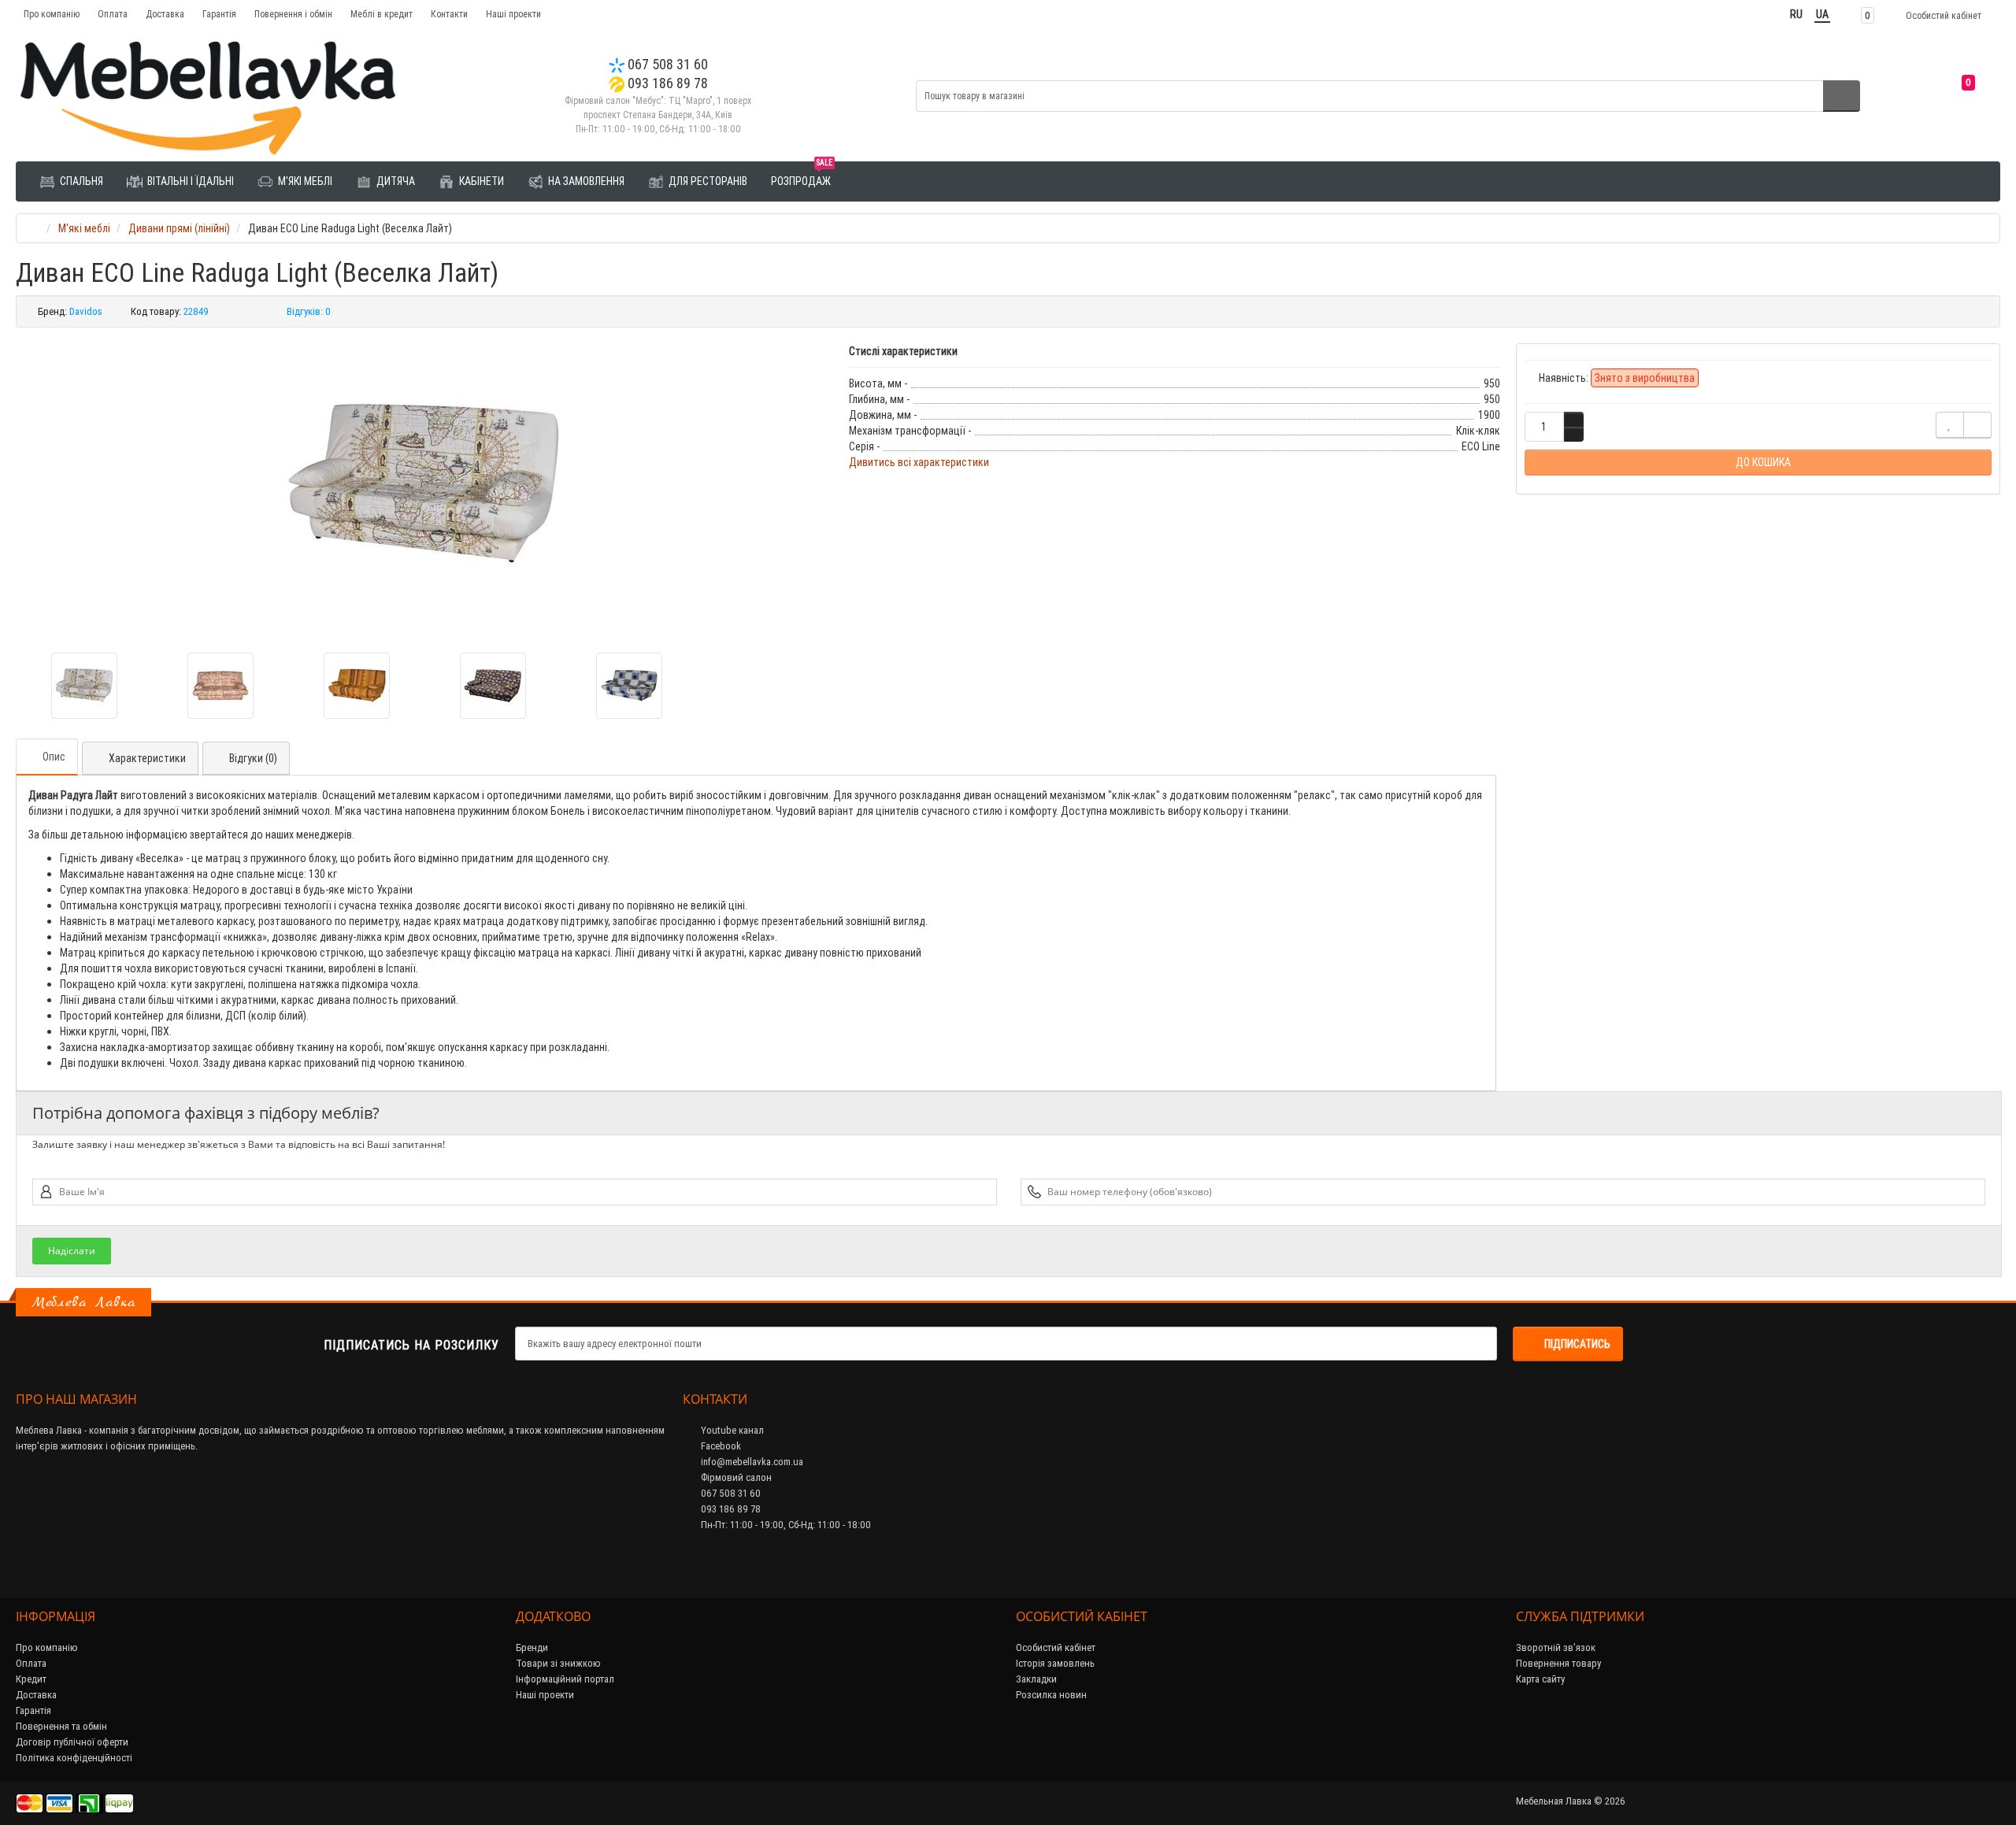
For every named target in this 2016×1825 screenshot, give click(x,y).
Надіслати (72, 1251)
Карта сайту (1540, 1679)
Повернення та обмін (61, 1726)
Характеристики (147, 758)
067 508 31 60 (666, 64)
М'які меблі (304, 181)
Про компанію (52, 14)
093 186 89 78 (666, 83)
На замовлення (585, 181)
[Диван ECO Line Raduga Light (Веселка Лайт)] (424, 484)
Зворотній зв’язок (1556, 1647)
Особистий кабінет (1056, 1647)
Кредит (31, 1679)
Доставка (165, 14)
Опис (54, 757)
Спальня (80, 181)
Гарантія (219, 14)
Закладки (1036, 1679)
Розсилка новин (1051, 1695)
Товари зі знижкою (558, 1663)
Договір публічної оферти (72, 1742)
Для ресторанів (707, 181)
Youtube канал (731, 1430)
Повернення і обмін (293, 14)
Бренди (532, 1647)
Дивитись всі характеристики (919, 462)
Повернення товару (1558, 1663)
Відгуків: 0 (309, 311)
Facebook (720, 1446)
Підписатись (1577, 1344)
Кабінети (480, 181)
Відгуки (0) (253, 758)
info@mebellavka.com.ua (751, 1462)
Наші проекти (513, 14)
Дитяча (395, 181)
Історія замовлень (1055, 1663)
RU (1796, 14)
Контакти (449, 14)
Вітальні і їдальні (189, 181)
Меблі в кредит (382, 14)
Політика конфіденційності (74, 1758)
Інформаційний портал (565, 1679)
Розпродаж (802, 175)
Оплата (113, 14)
